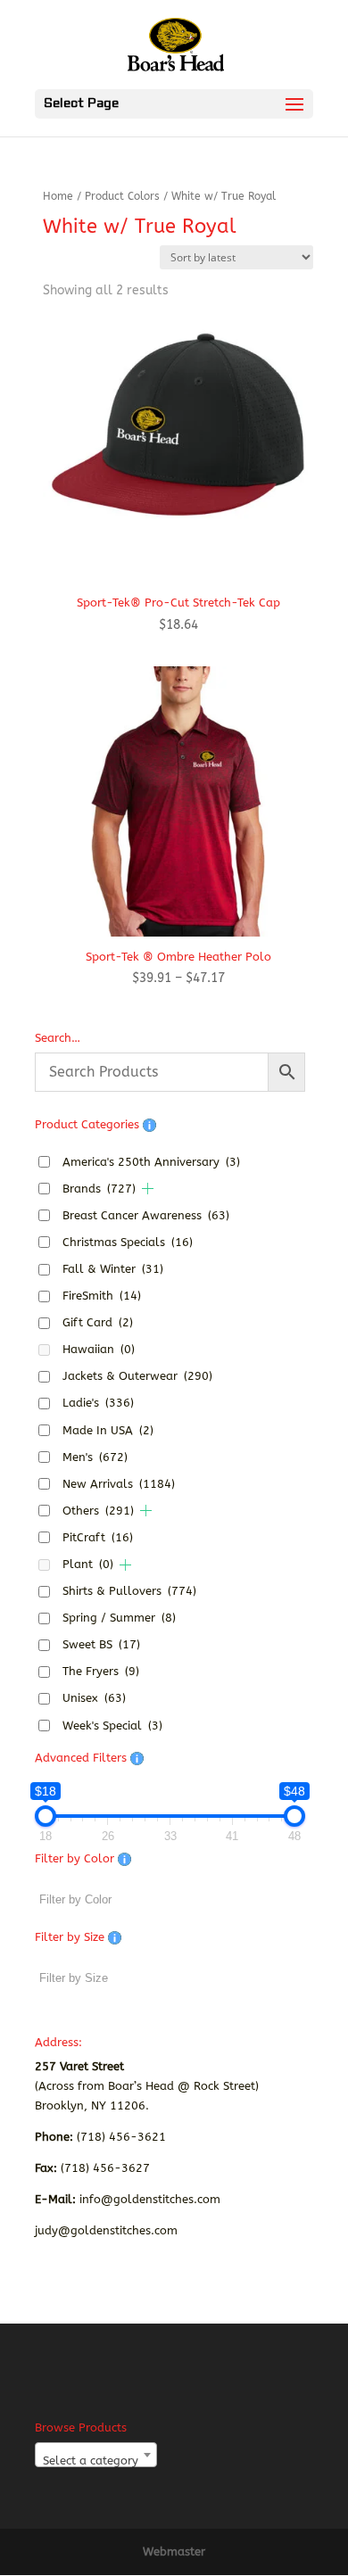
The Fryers (101, 1671)
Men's (95, 1457)
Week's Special (112, 1726)
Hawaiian (99, 1349)
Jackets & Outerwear (137, 1376)
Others (98, 1511)
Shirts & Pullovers (129, 1591)
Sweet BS (101, 1644)
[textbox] (96, 2461)
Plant (88, 1564)
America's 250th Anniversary (151, 1162)
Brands (99, 1189)
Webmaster (174, 2551)
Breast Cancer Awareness (146, 1215)
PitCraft (98, 1537)
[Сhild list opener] (148, 1189)
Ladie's (98, 1403)
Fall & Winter (113, 1269)
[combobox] (96, 2455)
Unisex (94, 1698)
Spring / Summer (119, 1618)
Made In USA (108, 1430)
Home (58, 196)
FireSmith (102, 1296)
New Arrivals (119, 1484)
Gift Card (98, 1322)
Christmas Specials (128, 1242)
